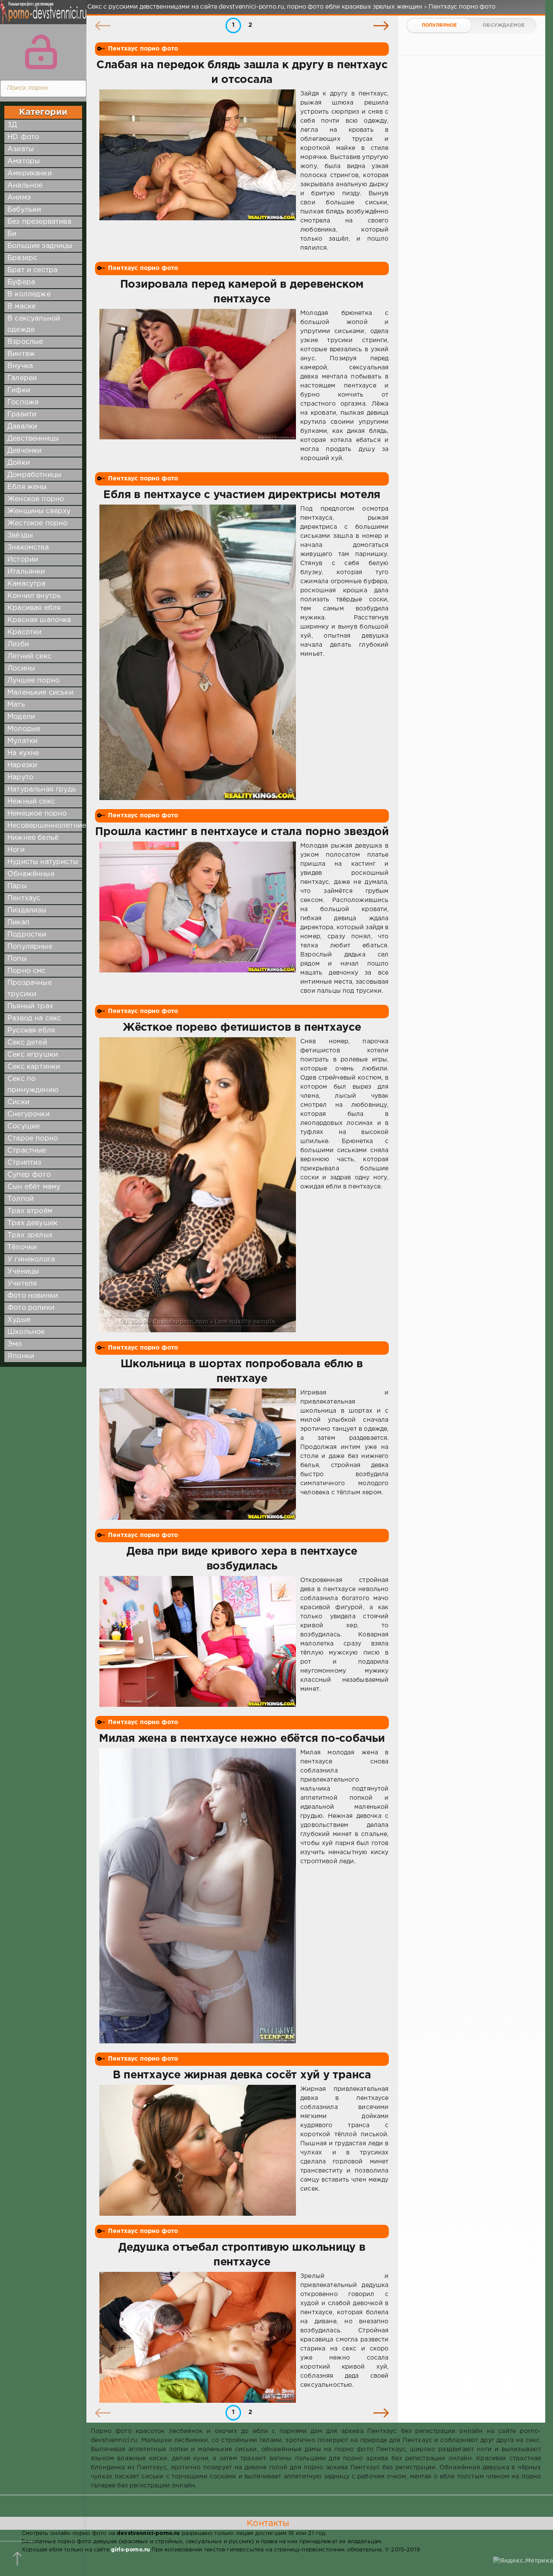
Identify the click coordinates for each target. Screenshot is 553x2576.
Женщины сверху (39, 511)
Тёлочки (22, 1247)
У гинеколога (31, 1259)
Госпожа (23, 402)
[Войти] (41, 52)
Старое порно (33, 1139)
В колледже (29, 294)
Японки (21, 1356)
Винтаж (21, 354)
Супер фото (29, 1175)
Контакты (268, 2523)
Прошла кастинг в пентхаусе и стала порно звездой (242, 832)
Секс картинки (34, 1067)
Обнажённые (31, 874)
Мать (16, 705)
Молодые (24, 729)
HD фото (23, 137)
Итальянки (26, 572)
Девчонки (24, 451)
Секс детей (27, 1043)
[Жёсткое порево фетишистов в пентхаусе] (198, 1185)
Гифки (19, 390)
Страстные (27, 1151)
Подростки (27, 935)
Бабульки (24, 210)
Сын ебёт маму (34, 1187)
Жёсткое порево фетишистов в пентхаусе (242, 1028)
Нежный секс (31, 802)
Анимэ (19, 198)
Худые (19, 1320)
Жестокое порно (37, 523)
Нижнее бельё (33, 838)
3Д (12, 125)
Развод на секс (34, 1018)
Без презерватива (39, 222)
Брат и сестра (32, 270)
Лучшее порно (33, 681)
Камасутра (27, 584)
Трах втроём (30, 1211)
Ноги (16, 850)
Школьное (26, 1332)
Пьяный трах (30, 1006)
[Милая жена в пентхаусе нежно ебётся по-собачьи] (198, 1896)
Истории (23, 560)
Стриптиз (24, 1163)
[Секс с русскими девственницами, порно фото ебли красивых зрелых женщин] (41, 17)
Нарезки (22, 765)
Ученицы (23, 1272)
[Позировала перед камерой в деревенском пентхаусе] (198, 386)
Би (12, 234)
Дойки (19, 463)
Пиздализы (27, 910)
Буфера (21, 282)
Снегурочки (29, 1114)
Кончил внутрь (34, 596)
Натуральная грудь (42, 789)
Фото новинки (33, 1296)
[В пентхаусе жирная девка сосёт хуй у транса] (198, 2150)
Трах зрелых (30, 1235)
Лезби (18, 644)
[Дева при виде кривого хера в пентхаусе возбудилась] (198, 1641)
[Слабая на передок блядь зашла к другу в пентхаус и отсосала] (198, 171)
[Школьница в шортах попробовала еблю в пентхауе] (198, 1454)
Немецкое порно (37, 814)
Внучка (20, 366)
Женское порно (36, 499)
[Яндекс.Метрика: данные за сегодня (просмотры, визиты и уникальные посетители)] (523, 2561)
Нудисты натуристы (43, 862)
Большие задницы (40, 246)
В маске (21, 307)
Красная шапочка (39, 620)
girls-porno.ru (130, 2550)
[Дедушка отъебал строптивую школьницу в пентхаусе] (198, 2337)
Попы (17, 959)
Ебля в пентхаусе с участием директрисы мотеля (242, 495)
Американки (30, 173)
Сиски (18, 1102)
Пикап (18, 923)
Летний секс (29, 656)
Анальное (25, 186)
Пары (17, 886)
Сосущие (24, 1126)
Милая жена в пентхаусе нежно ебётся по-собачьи (242, 1739)
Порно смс (27, 971)
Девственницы (33, 439)
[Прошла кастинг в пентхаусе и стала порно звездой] (198, 919)
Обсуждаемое (504, 25)
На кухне (23, 753)
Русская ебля (31, 1031)
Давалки (22, 427)
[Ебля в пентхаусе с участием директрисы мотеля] (198, 652)
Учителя (22, 1284)
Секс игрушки (33, 1055)
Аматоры (24, 161)
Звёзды (20, 535)
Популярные (30, 947)
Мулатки (22, 741)
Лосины (21, 669)
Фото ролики (31, 1308)
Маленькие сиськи (40, 693)
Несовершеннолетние (47, 826)
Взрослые (25, 342)
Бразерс (22, 258)
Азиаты (21, 149)
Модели (21, 717)
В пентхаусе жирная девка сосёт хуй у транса (242, 2075)
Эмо (15, 1344)
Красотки (24, 632)
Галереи (22, 378)
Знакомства (28, 548)
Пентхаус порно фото (143, 49)
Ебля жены (27, 487)
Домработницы (34, 475)
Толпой (21, 1199)
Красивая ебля (34, 608)
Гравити (22, 415)
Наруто (20, 777)
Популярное (439, 25)
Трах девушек (32, 1223)
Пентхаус (24, 898)
